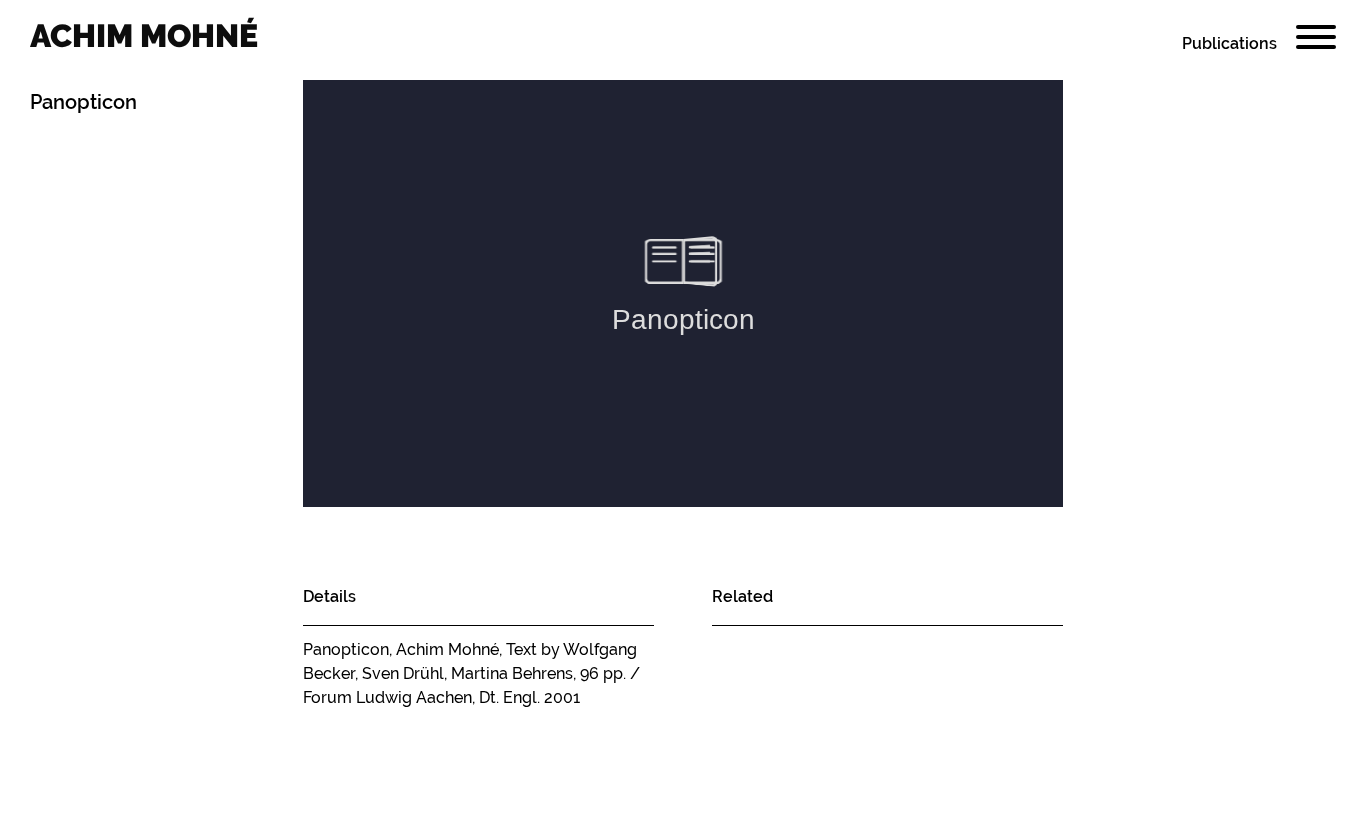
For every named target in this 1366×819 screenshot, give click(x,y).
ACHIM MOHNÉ (144, 35)
